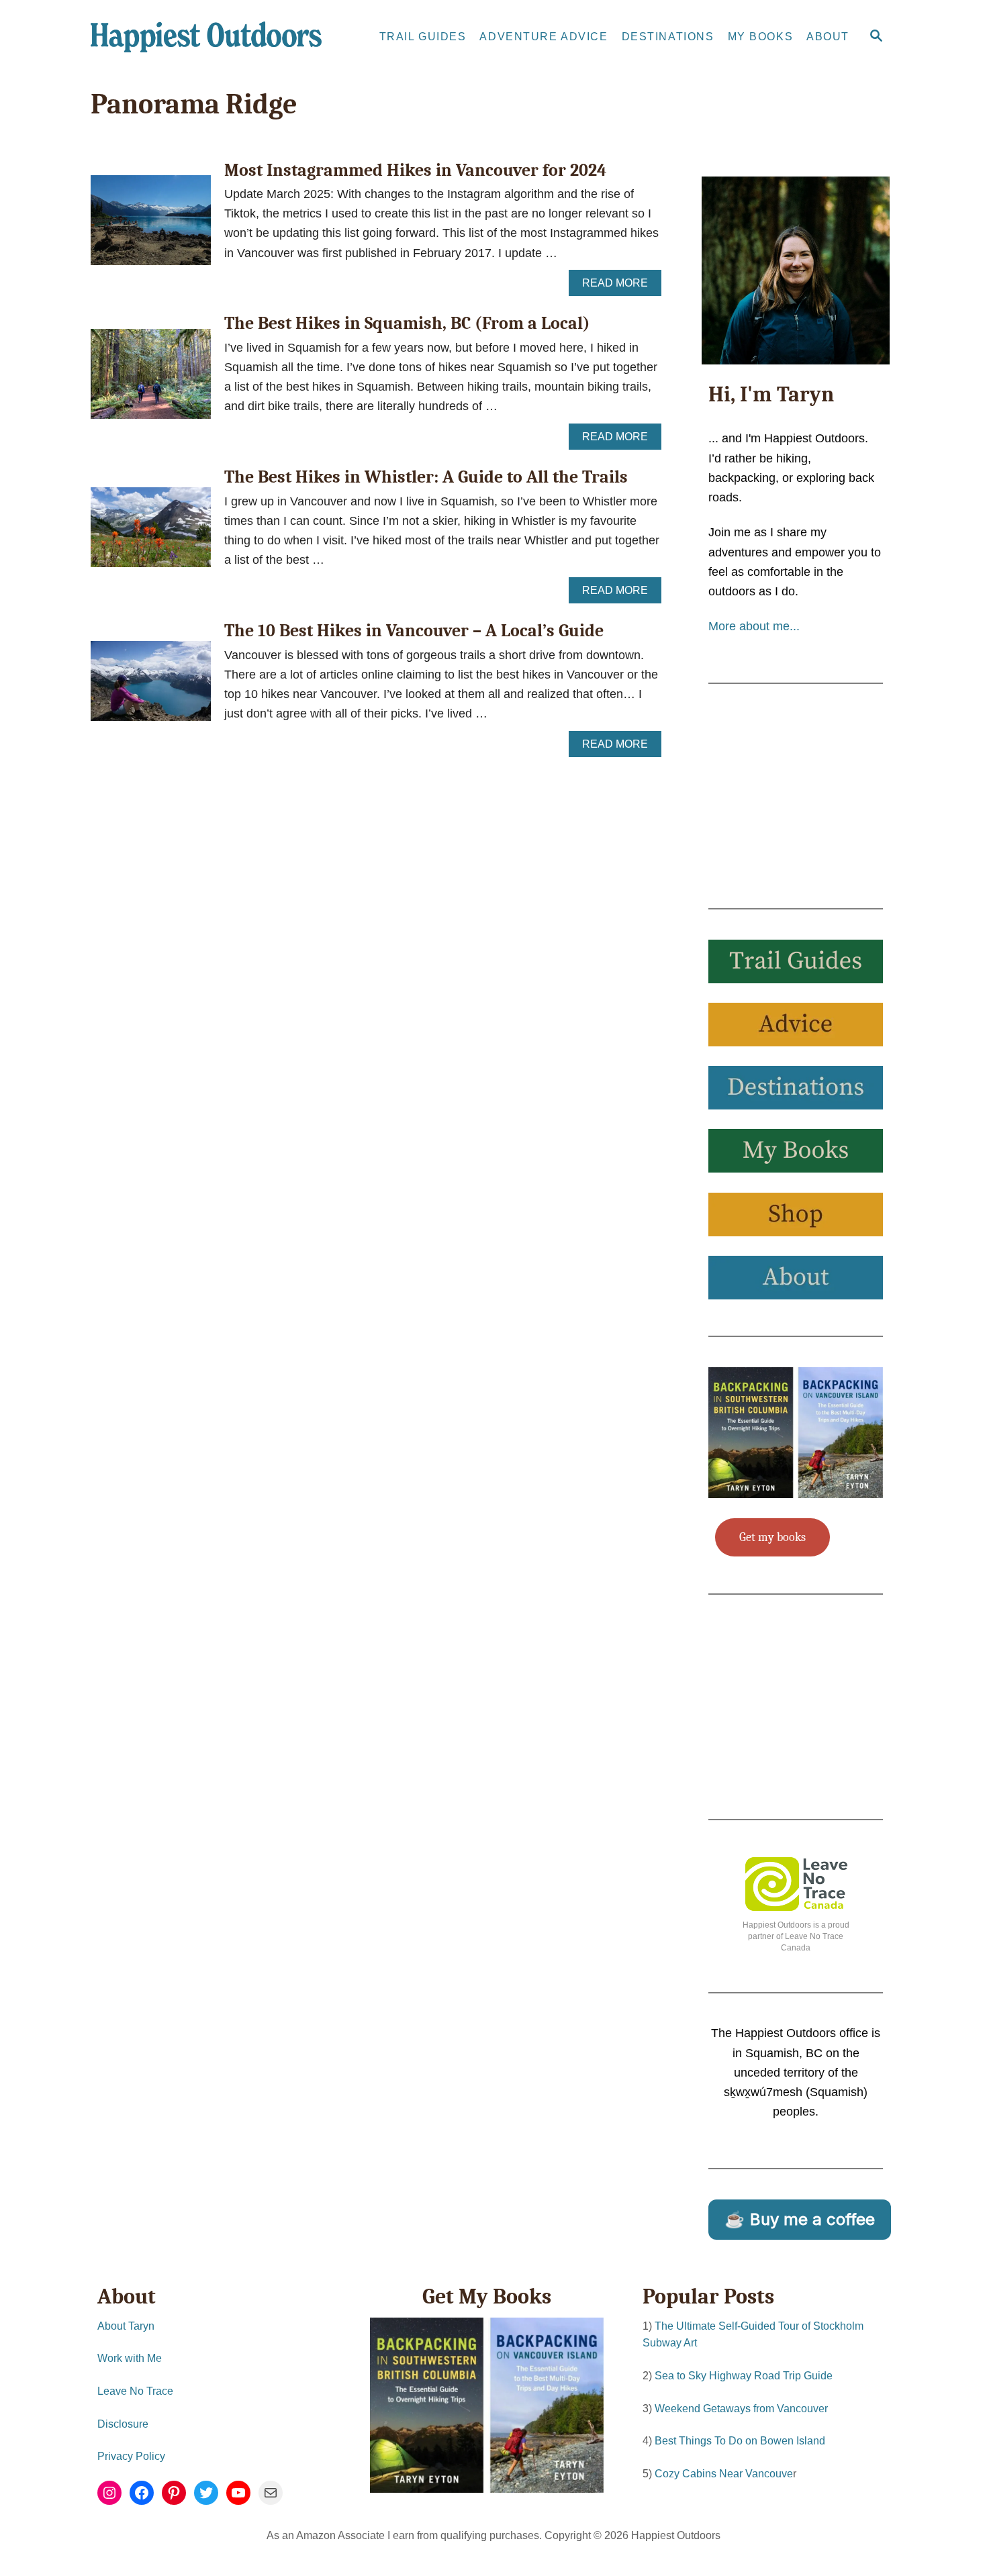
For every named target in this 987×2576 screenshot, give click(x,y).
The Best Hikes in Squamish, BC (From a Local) (407, 324)
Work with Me (130, 2358)
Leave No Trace (135, 2391)
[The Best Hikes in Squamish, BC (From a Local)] (151, 380)
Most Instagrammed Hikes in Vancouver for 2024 (415, 170)
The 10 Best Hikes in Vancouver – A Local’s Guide (414, 631)
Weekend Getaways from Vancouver (741, 2409)
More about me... (754, 626)
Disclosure (123, 2424)
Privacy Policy (131, 2456)
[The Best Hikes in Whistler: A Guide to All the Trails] (151, 533)
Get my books (772, 1537)
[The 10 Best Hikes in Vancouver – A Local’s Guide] (151, 687)
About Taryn (126, 2326)
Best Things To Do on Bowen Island (740, 2441)
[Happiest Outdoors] (211, 37)
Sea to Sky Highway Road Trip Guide (744, 2376)
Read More (619, 287)
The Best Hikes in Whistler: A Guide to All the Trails (426, 477)
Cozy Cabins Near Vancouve (724, 2474)
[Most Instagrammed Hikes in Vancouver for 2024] (151, 226)
